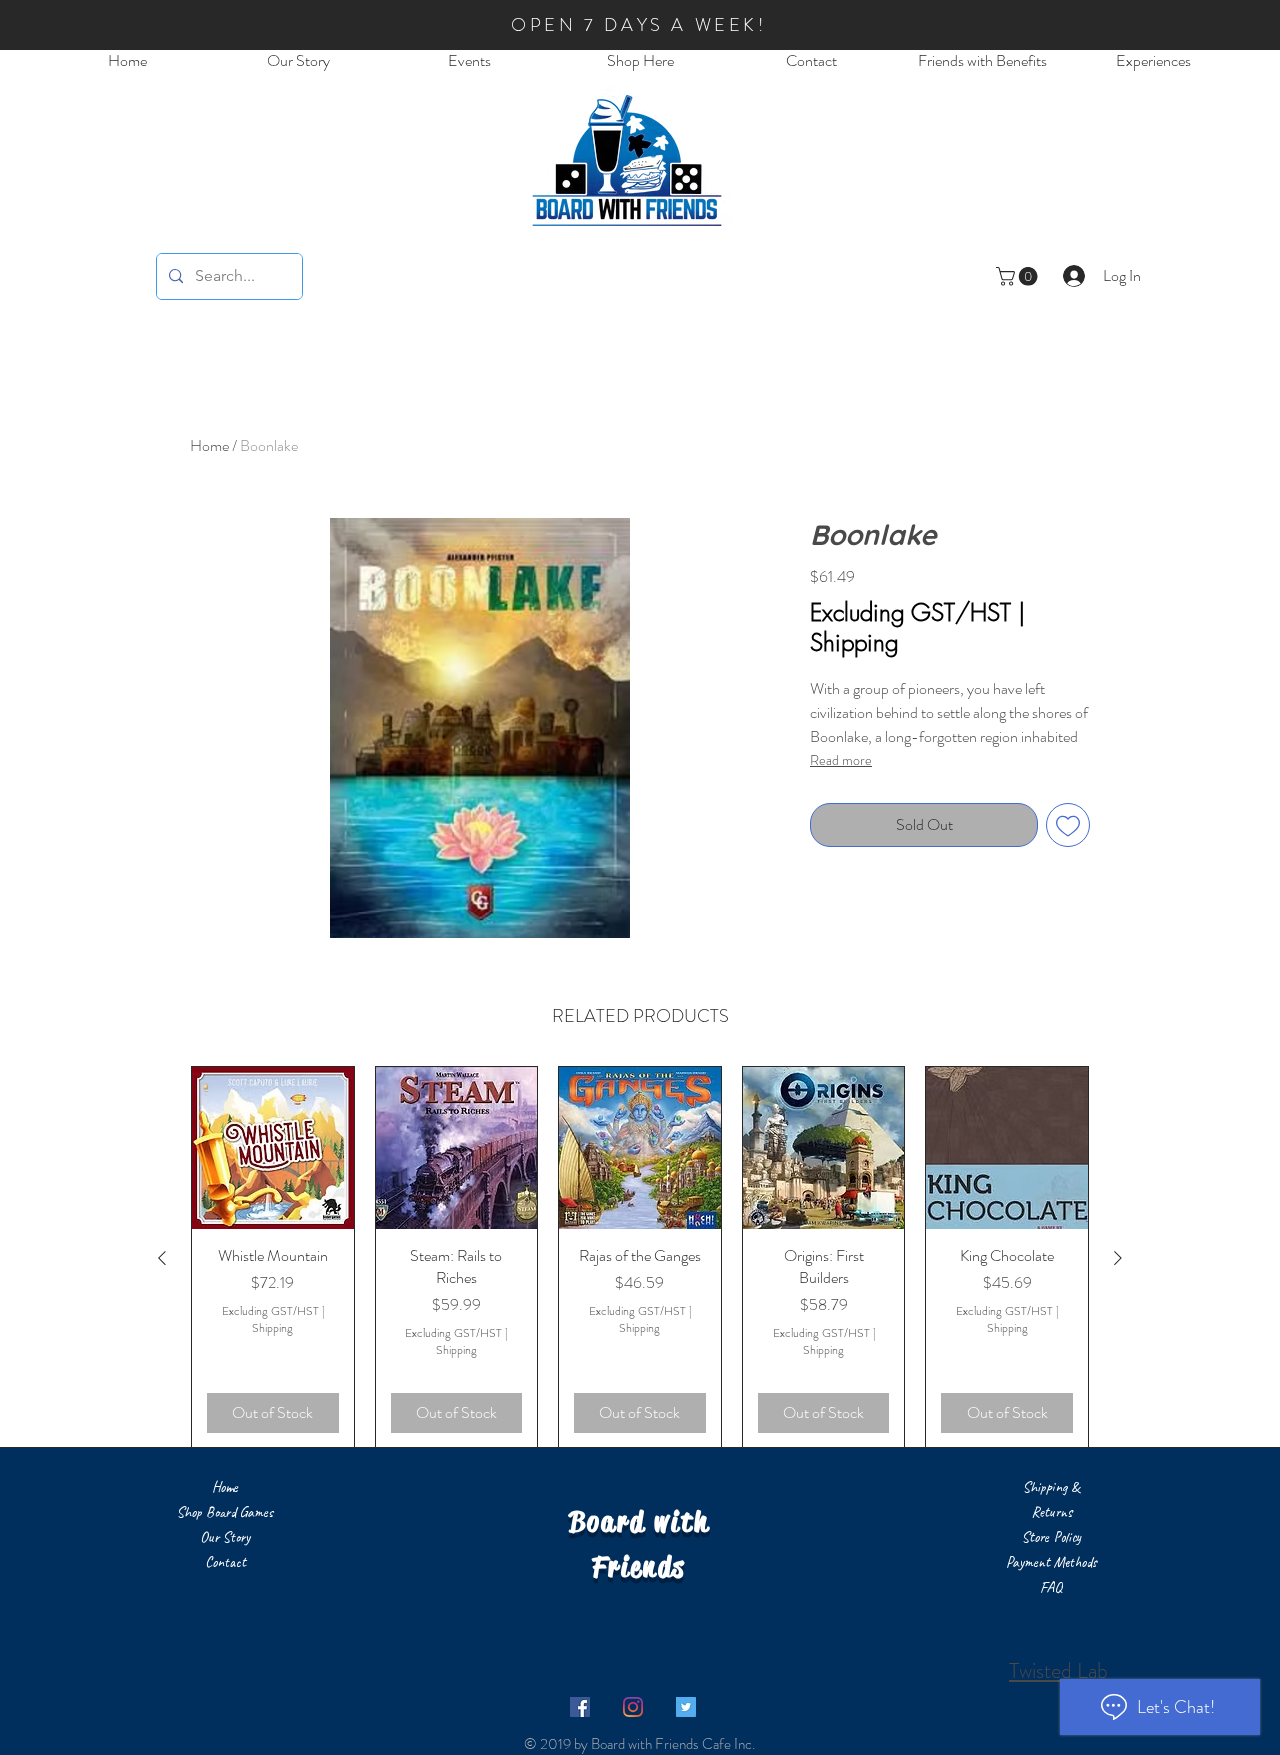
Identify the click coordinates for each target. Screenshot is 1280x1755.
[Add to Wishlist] (1068, 825)
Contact (225, 1562)
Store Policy (1051, 1537)
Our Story (225, 1537)
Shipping (854, 642)
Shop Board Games (225, 1512)
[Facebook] (580, 1707)
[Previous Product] (162, 1258)
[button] (1019, 276)
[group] (640, 1257)
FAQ (1051, 1587)
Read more (841, 760)
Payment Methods (1051, 1562)
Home (209, 445)
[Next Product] (1118, 1258)
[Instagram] (633, 1707)
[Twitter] (686, 1707)
